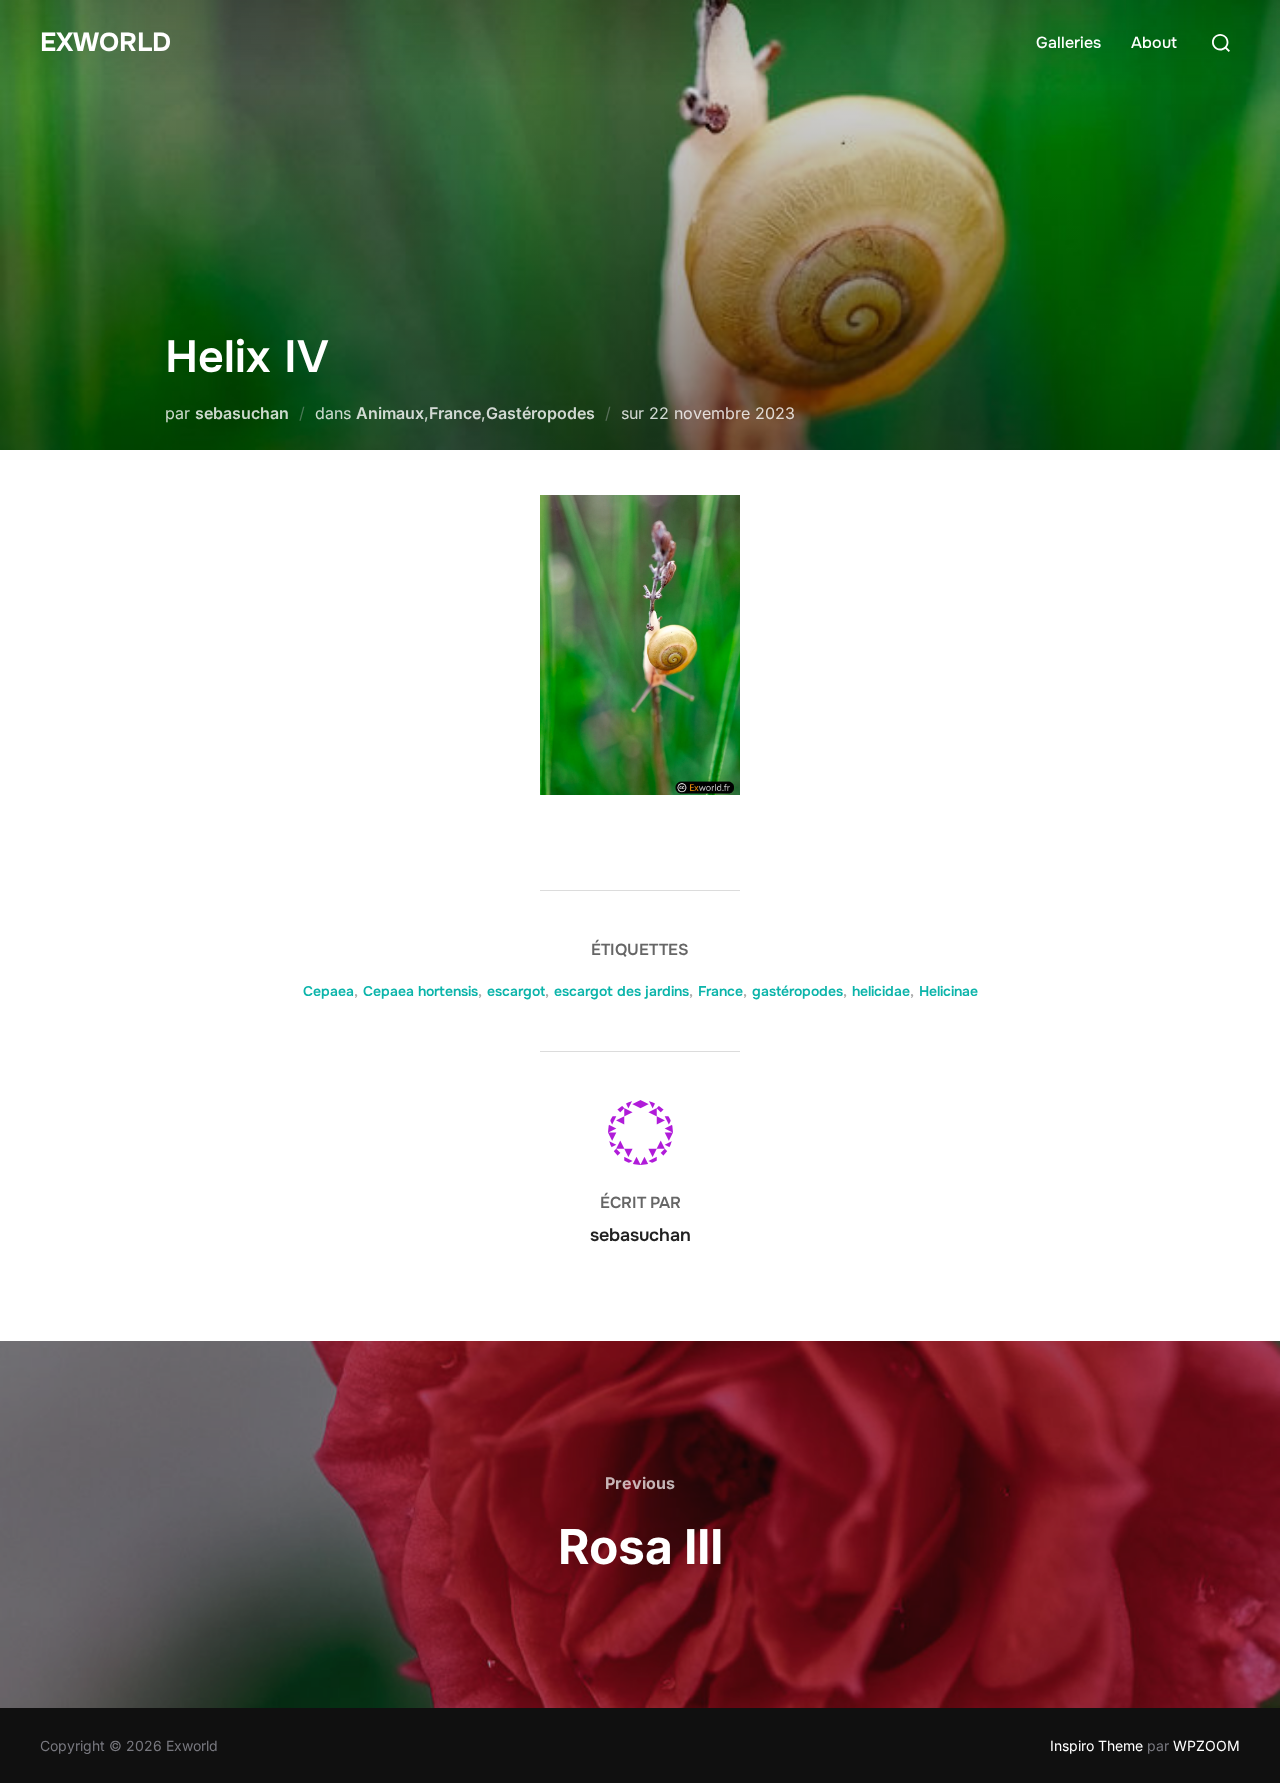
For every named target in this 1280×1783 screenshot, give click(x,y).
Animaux (390, 413)
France (455, 413)
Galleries (1068, 42)
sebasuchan (242, 413)
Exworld (105, 42)
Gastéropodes (540, 413)
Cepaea (328, 991)
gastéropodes (797, 991)
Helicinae (948, 991)
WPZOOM (1206, 1745)
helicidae (881, 991)
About (1154, 42)
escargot (516, 991)
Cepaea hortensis (420, 991)
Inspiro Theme (1096, 1745)
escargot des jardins (621, 991)
